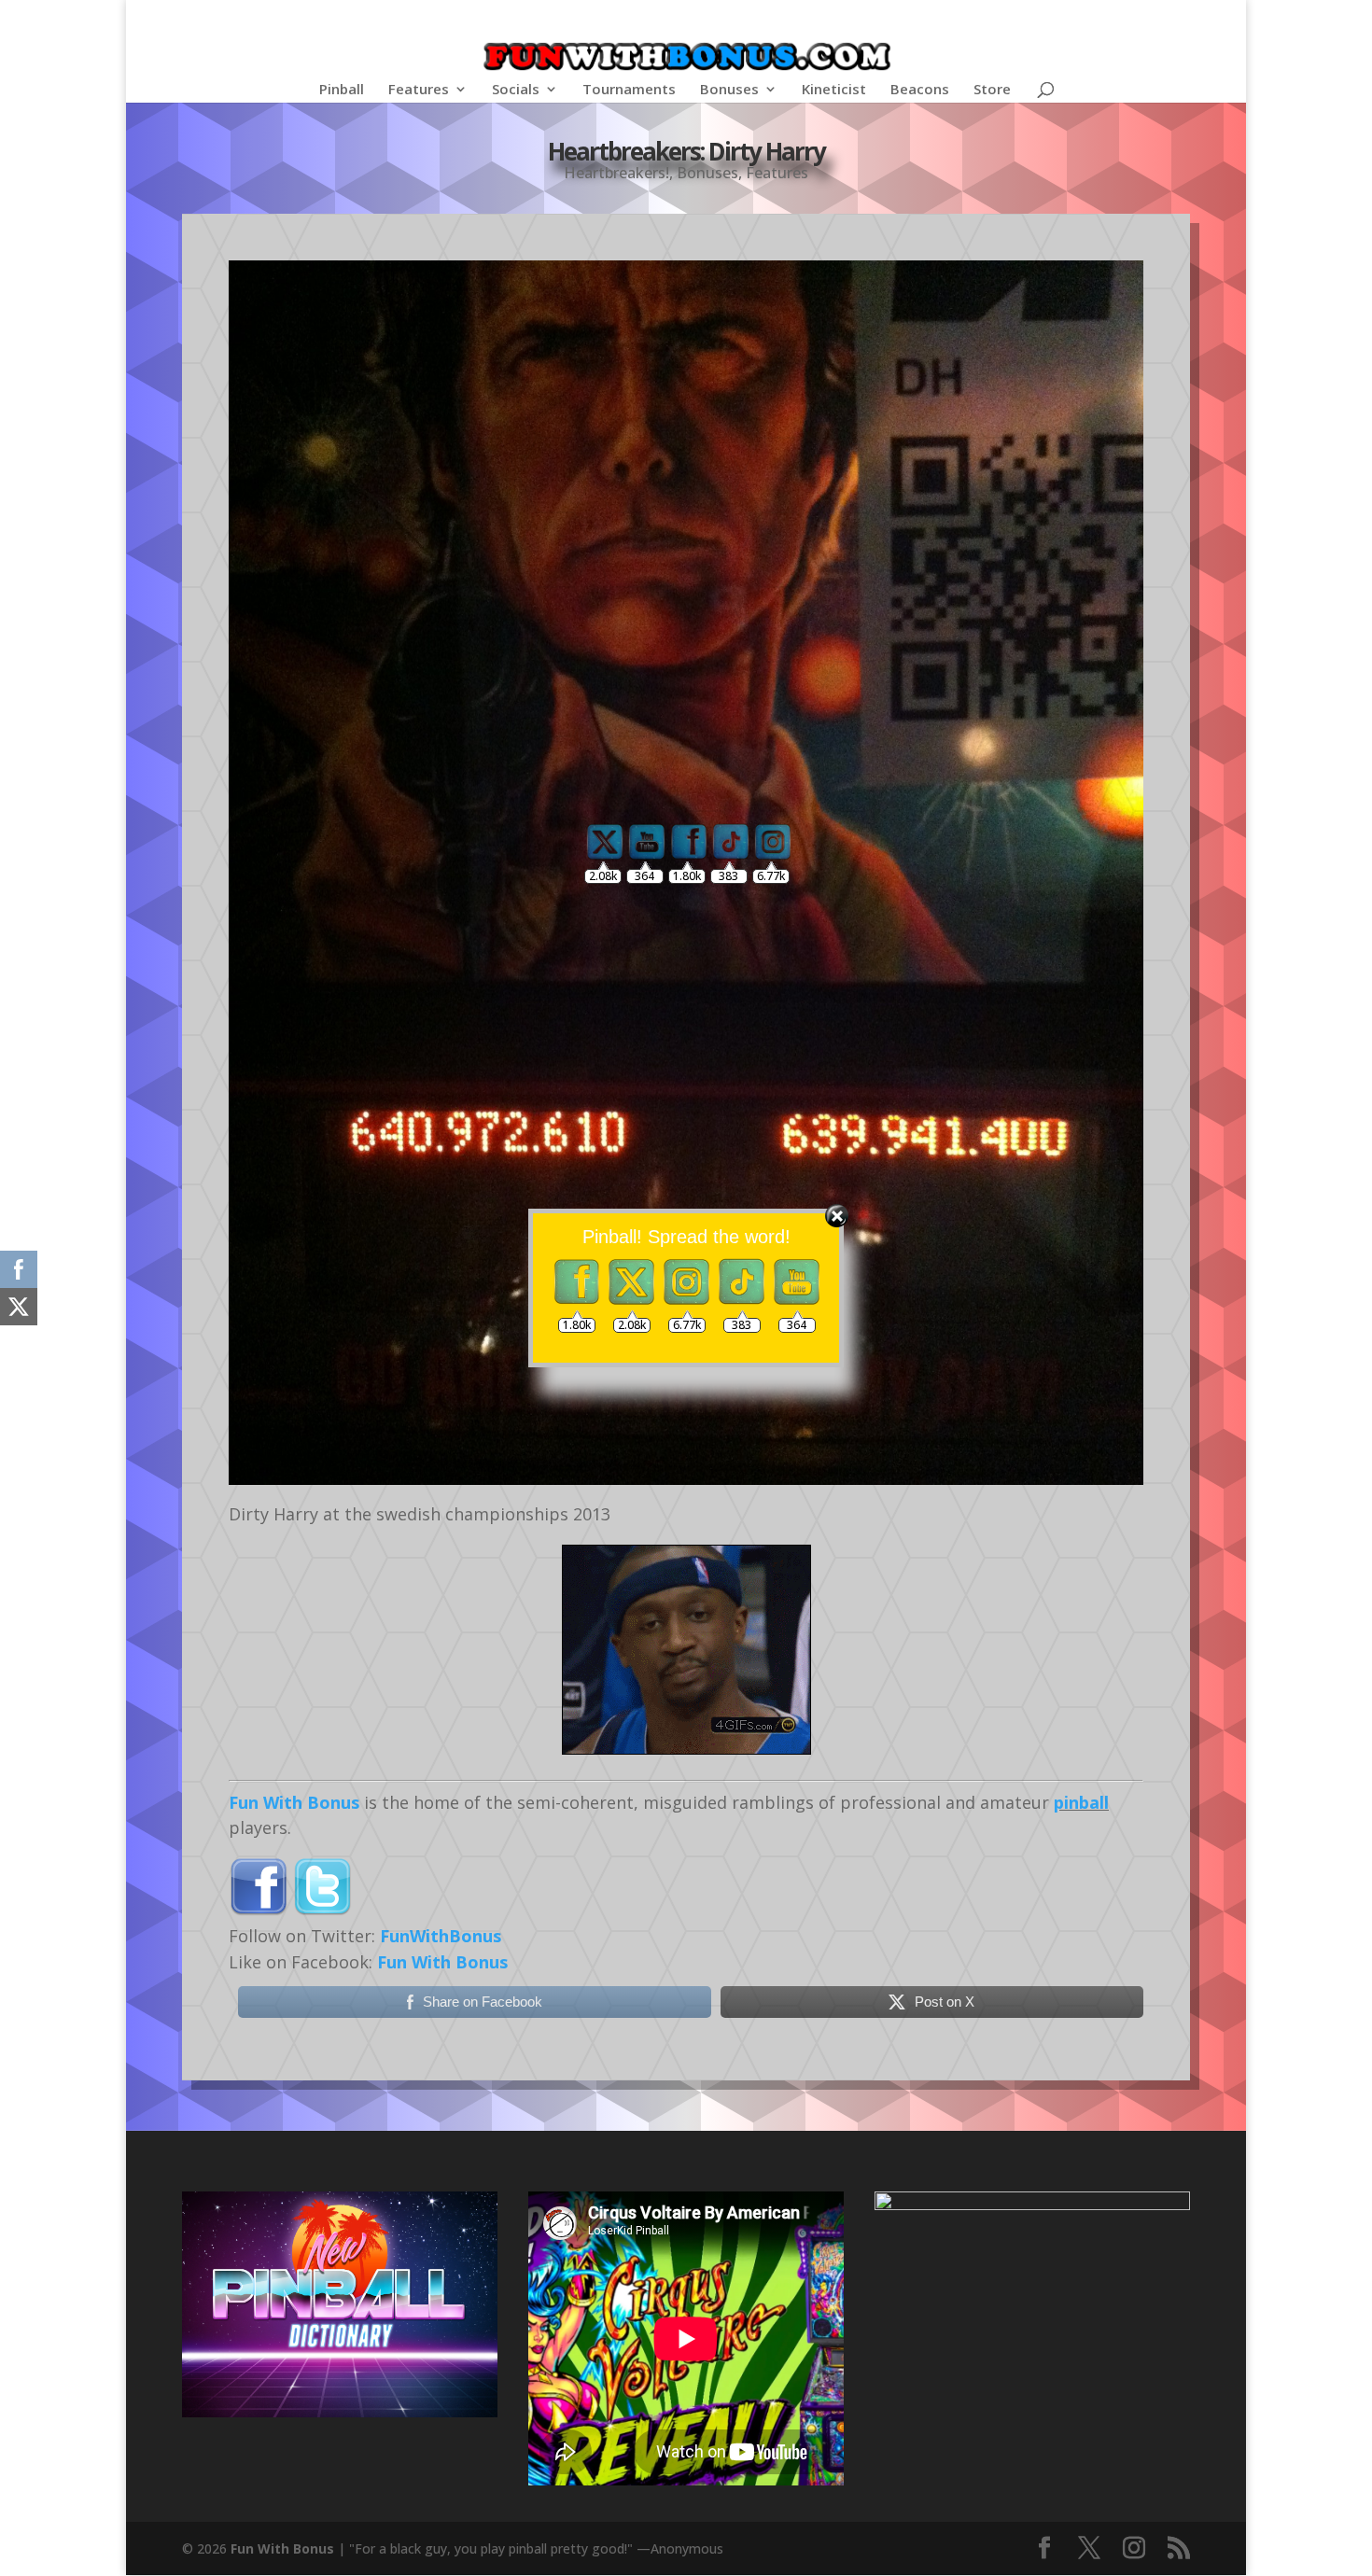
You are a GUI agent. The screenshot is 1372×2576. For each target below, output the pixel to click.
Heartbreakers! (616, 173)
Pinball (342, 90)
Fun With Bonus (294, 1802)
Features (419, 90)
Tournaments (629, 90)
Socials (516, 90)
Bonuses (729, 90)
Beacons (920, 90)
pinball (1081, 1802)
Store (992, 90)
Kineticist (834, 90)
